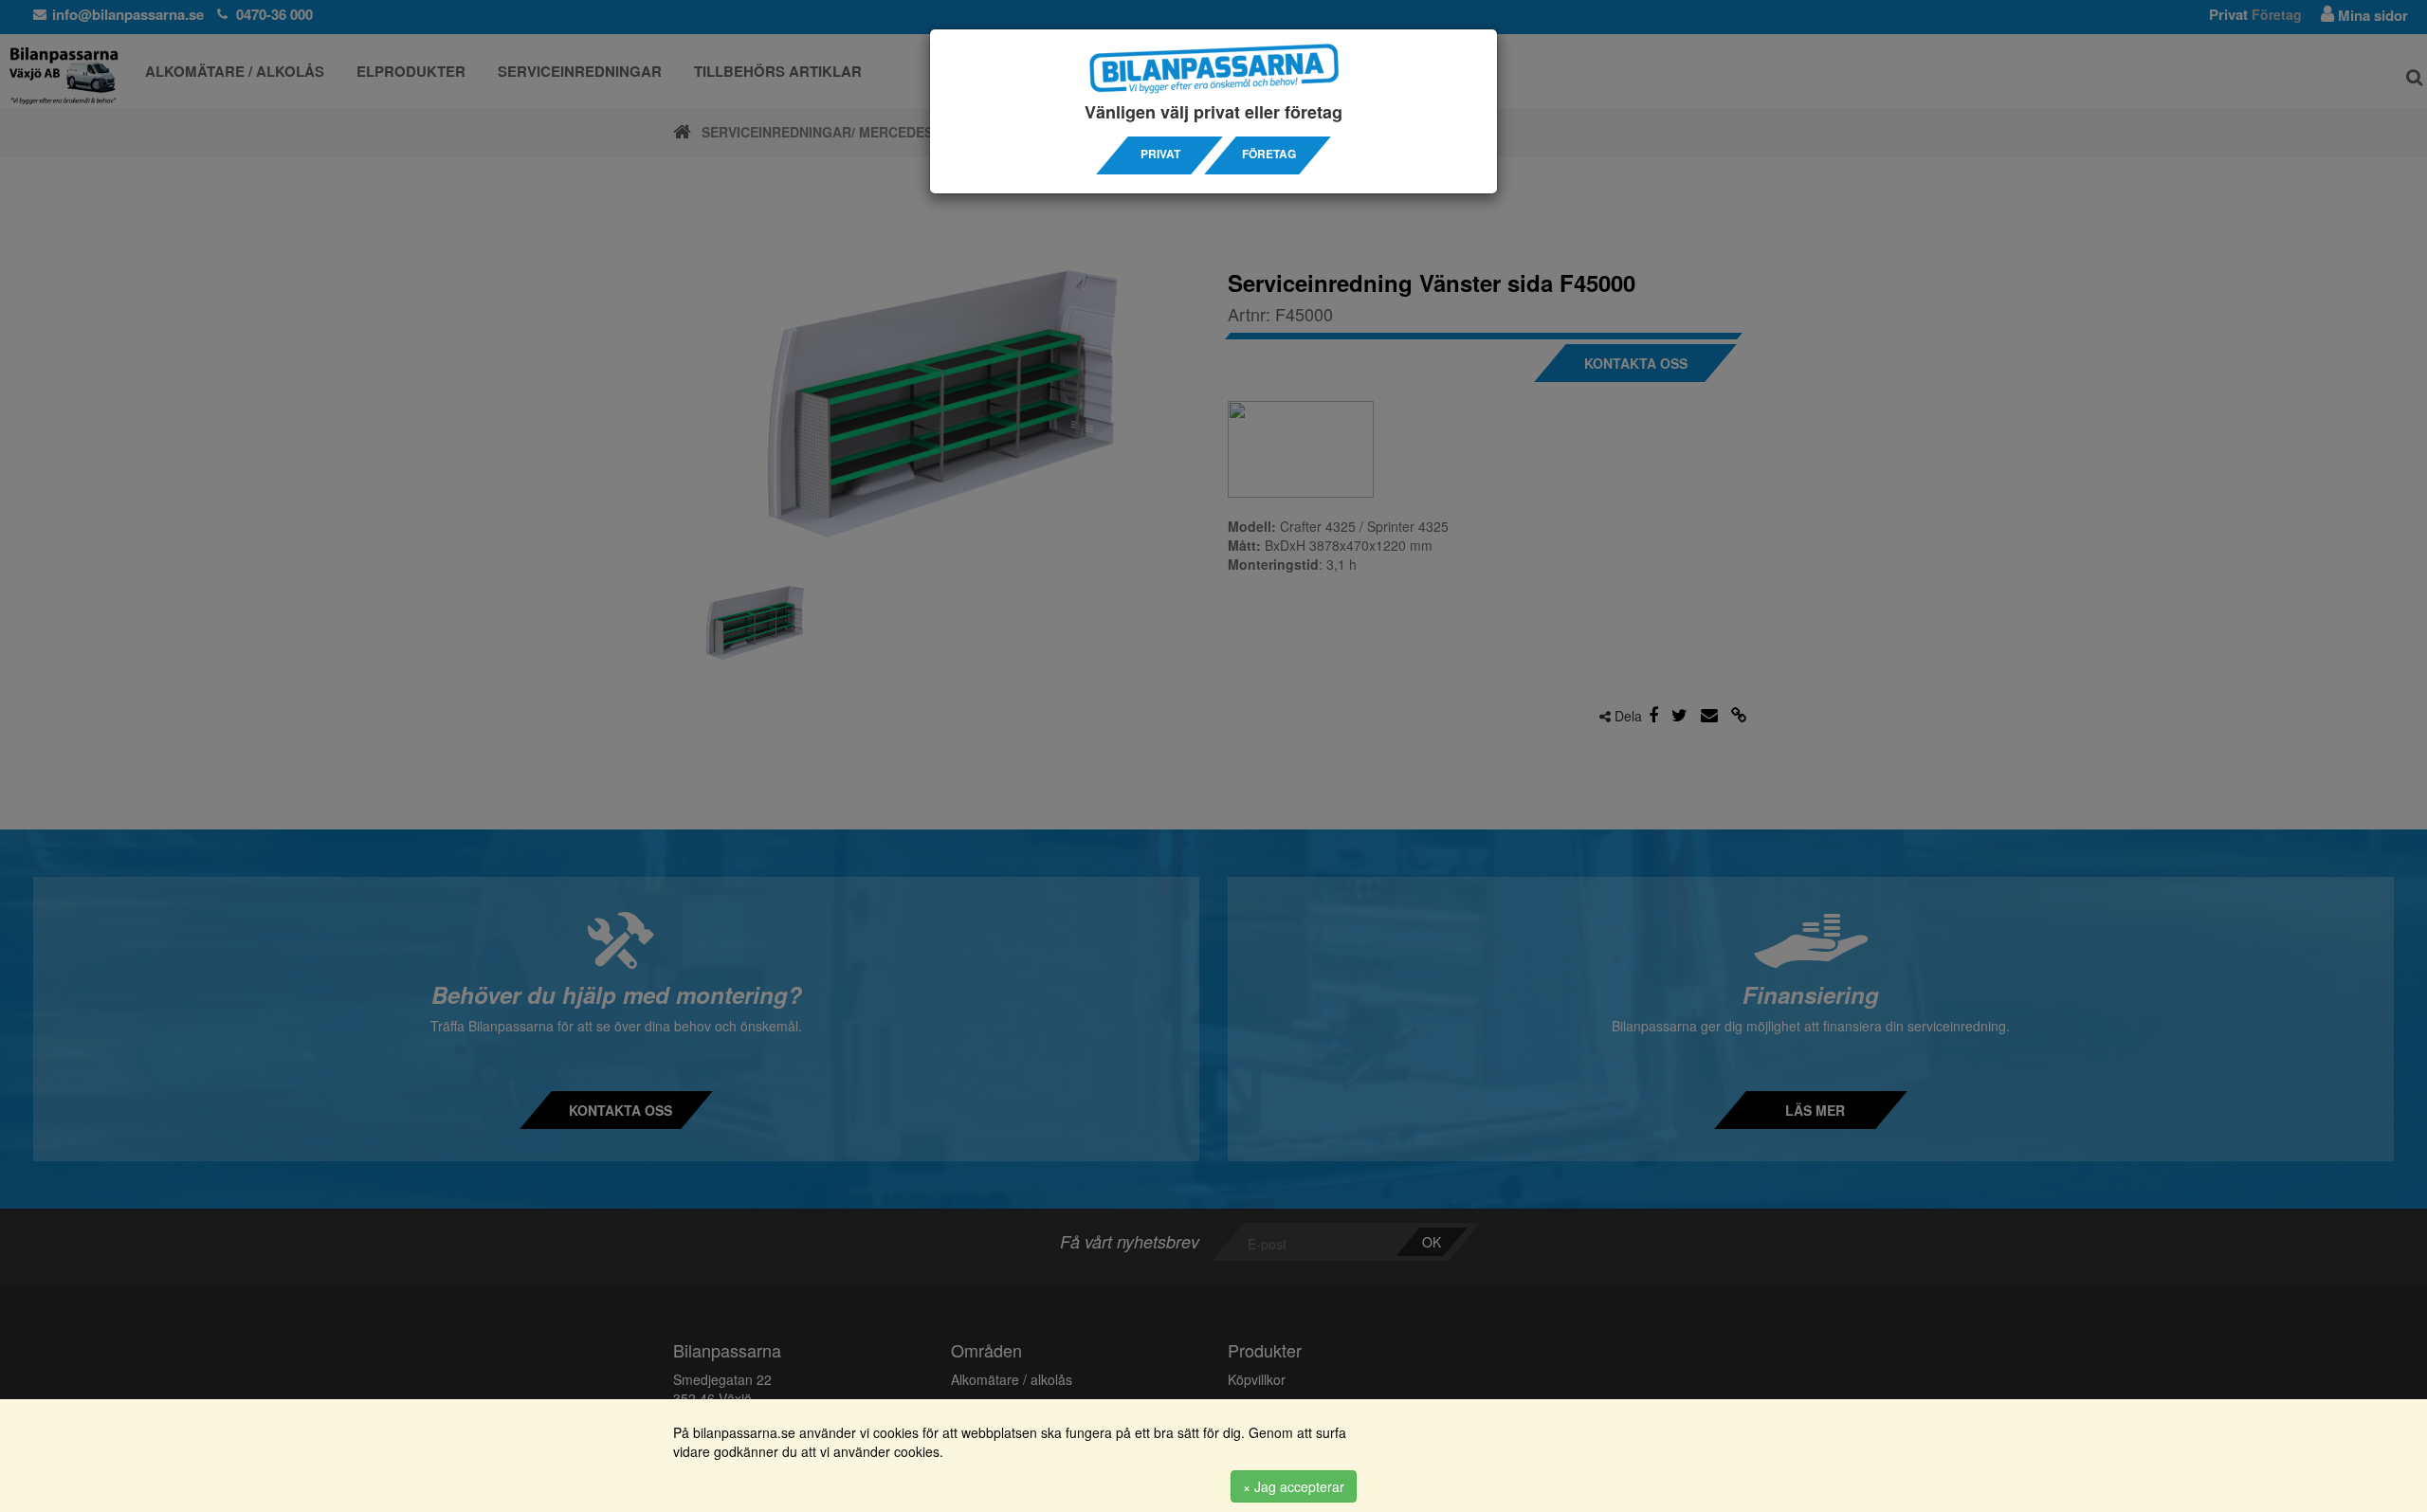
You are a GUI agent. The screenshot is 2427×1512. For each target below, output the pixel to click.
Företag (1269, 154)
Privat (1160, 154)
